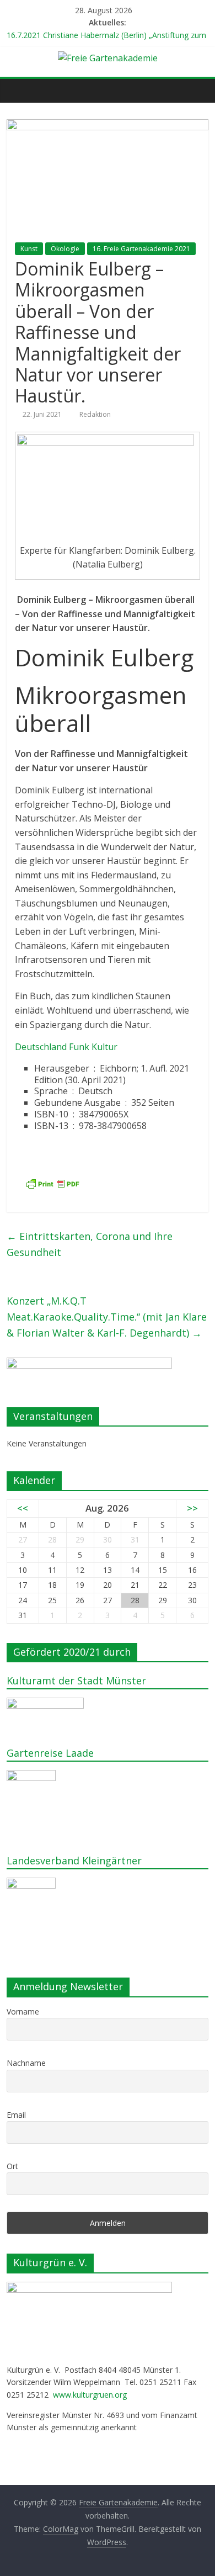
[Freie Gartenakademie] (18, 91)
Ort (12, 2166)
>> (192, 1508)
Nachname (26, 2063)
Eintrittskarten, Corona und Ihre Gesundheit (90, 1244)
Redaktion (95, 414)
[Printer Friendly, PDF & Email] (52, 1184)
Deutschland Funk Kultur (66, 1047)
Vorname (23, 2011)
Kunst (29, 249)
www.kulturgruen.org (90, 2395)
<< (23, 1508)
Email (16, 2115)
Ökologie (65, 249)
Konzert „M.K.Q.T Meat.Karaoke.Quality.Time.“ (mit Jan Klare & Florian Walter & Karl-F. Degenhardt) (107, 1317)
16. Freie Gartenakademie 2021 (141, 249)
